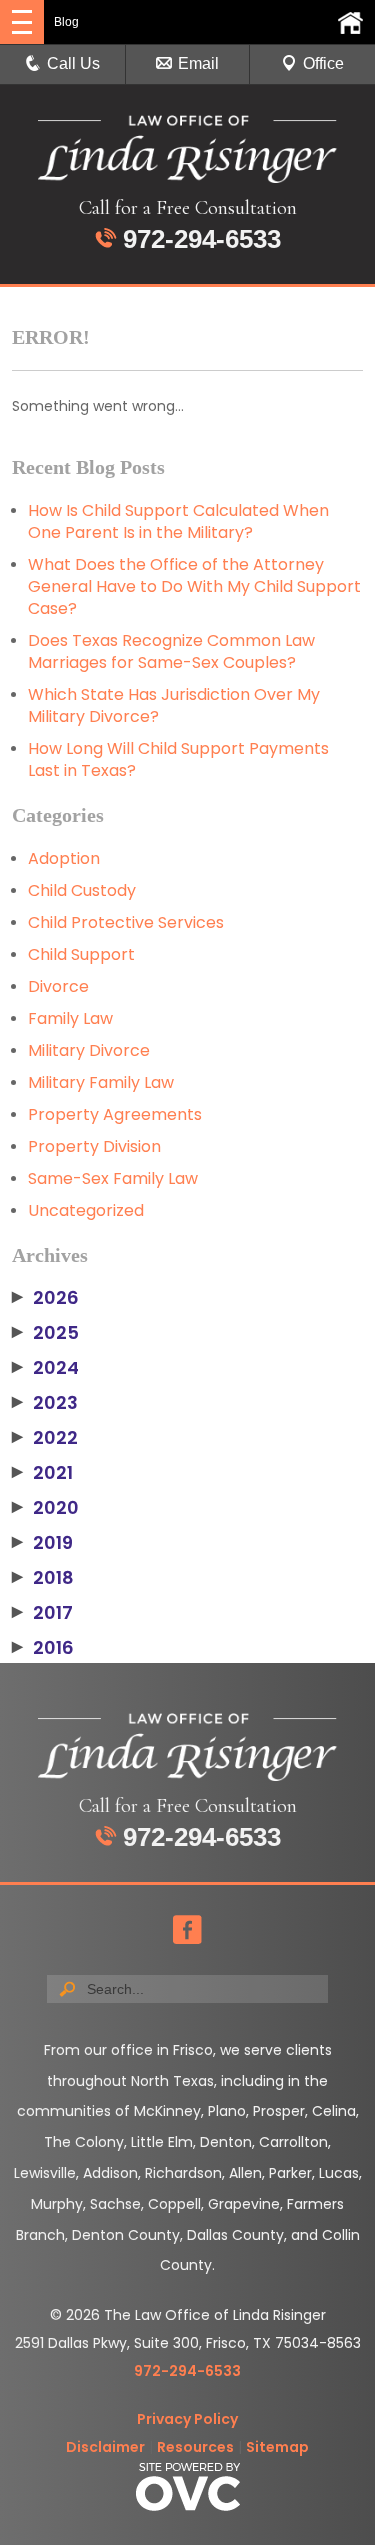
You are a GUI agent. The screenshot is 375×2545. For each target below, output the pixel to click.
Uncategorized (86, 1210)
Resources (195, 2447)
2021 (42, 1473)
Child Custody (82, 890)
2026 (45, 1298)
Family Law (70, 1018)
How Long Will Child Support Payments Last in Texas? (178, 759)
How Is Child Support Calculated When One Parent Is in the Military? (178, 521)
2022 (45, 1438)
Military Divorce (89, 1050)
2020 (45, 1508)
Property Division (94, 1146)
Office (323, 63)
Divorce (58, 986)
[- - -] (22, 22)
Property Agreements (115, 1114)
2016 (43, 1648)
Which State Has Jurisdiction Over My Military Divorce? (174, 705)
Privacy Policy (187, 2419)
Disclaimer (105, 2447)
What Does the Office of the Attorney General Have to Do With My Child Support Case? (194, 586)
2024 (45, 1368)
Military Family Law (101, 1082)
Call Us (73, 63)
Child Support (81, 954)
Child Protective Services (126, 922)
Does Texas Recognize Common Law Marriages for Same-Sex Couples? (171, 651)
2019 (42, 1543)
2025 (45, 1333)
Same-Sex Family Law (113, 1178)
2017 (42, 1613)
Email (198, 63)
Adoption (64, 858)
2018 (43, 1578)
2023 (45, 1403)
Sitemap (277, 2447)
